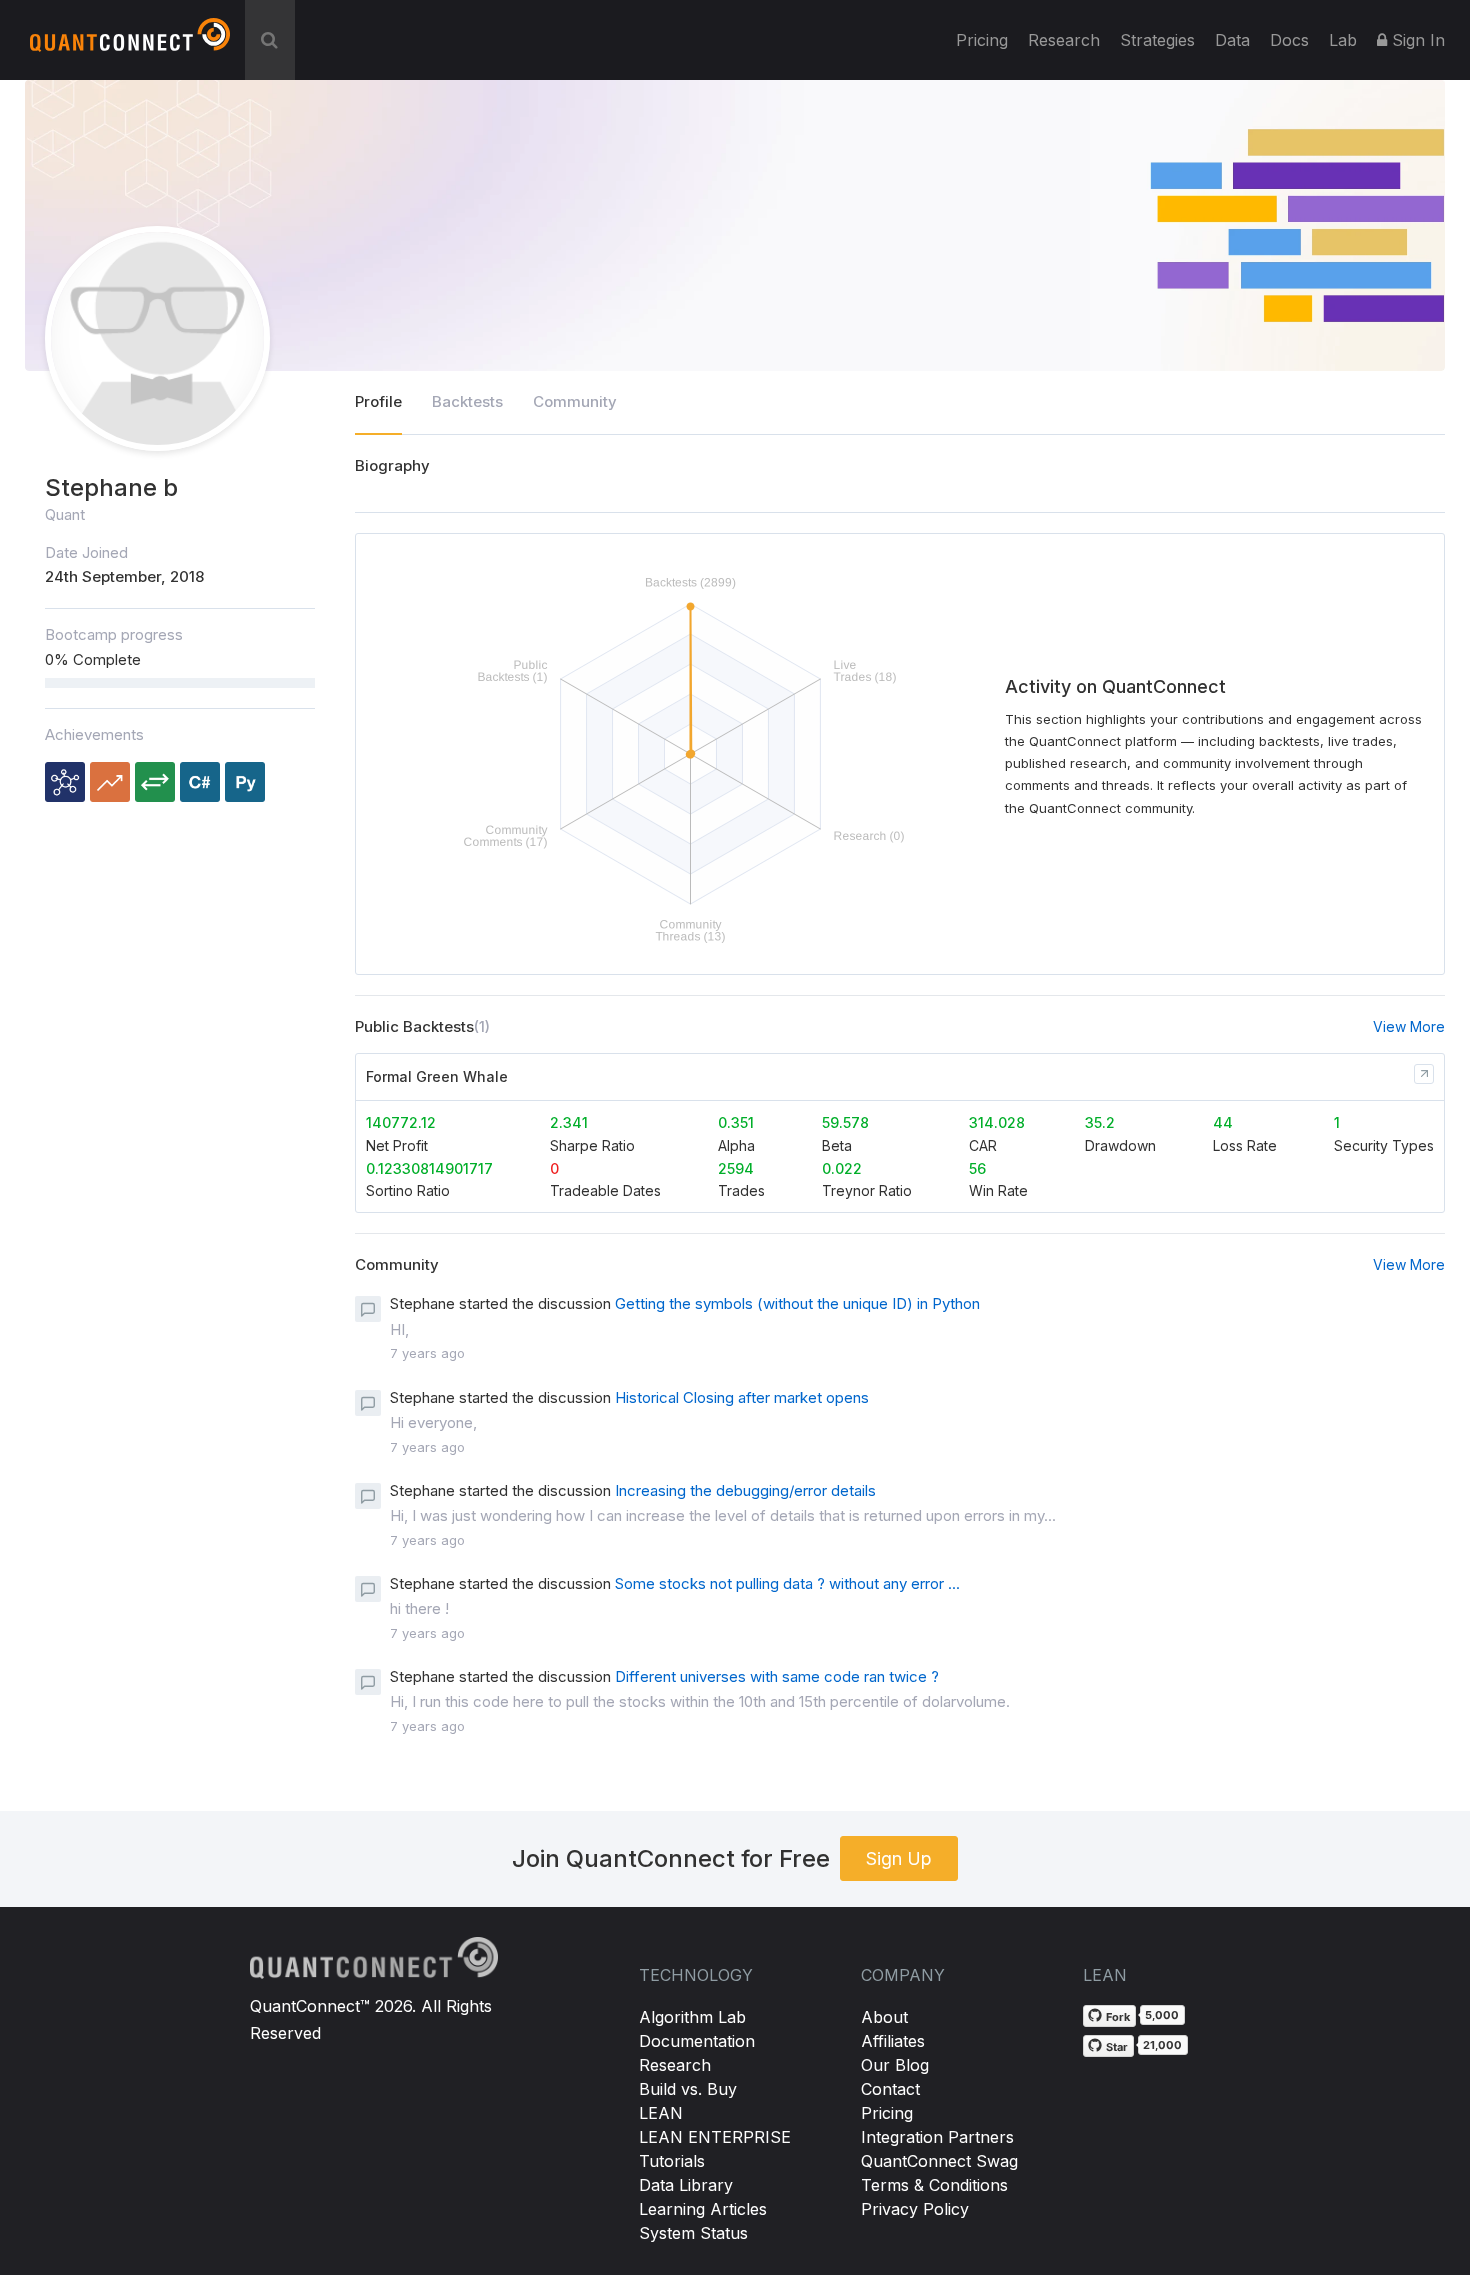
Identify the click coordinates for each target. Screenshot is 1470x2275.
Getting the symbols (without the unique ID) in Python (797, 1303)
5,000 (1162, 2015)
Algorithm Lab (692, 2017)
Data (1232, 40)
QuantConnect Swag (939, 2161)
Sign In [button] (1416, 40)
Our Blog (895, 2065)
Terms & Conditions (934, 2185)
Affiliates (893, 2041)
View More (1409, 1026)
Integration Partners (937, 2137)
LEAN (661, 2113)
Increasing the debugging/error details (745, 1490)
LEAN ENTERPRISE (715, 2137)
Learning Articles (703, 2209)
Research (1064, 40)
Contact (890, 2089)
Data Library (686, 2185)
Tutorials (672, 2161)
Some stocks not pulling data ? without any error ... (787, 1583)
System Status (693, 2233)
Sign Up (899, 1858)
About (884, 2017)
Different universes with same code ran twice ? (777, 1676)
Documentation (697, 2041)
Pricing (982, 40)
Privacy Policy (915, 2209)
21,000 (1162, 2045)
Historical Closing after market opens (742, 1397)
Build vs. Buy (688, 2089)
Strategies (1157, 40)
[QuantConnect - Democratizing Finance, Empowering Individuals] (130, 43)
